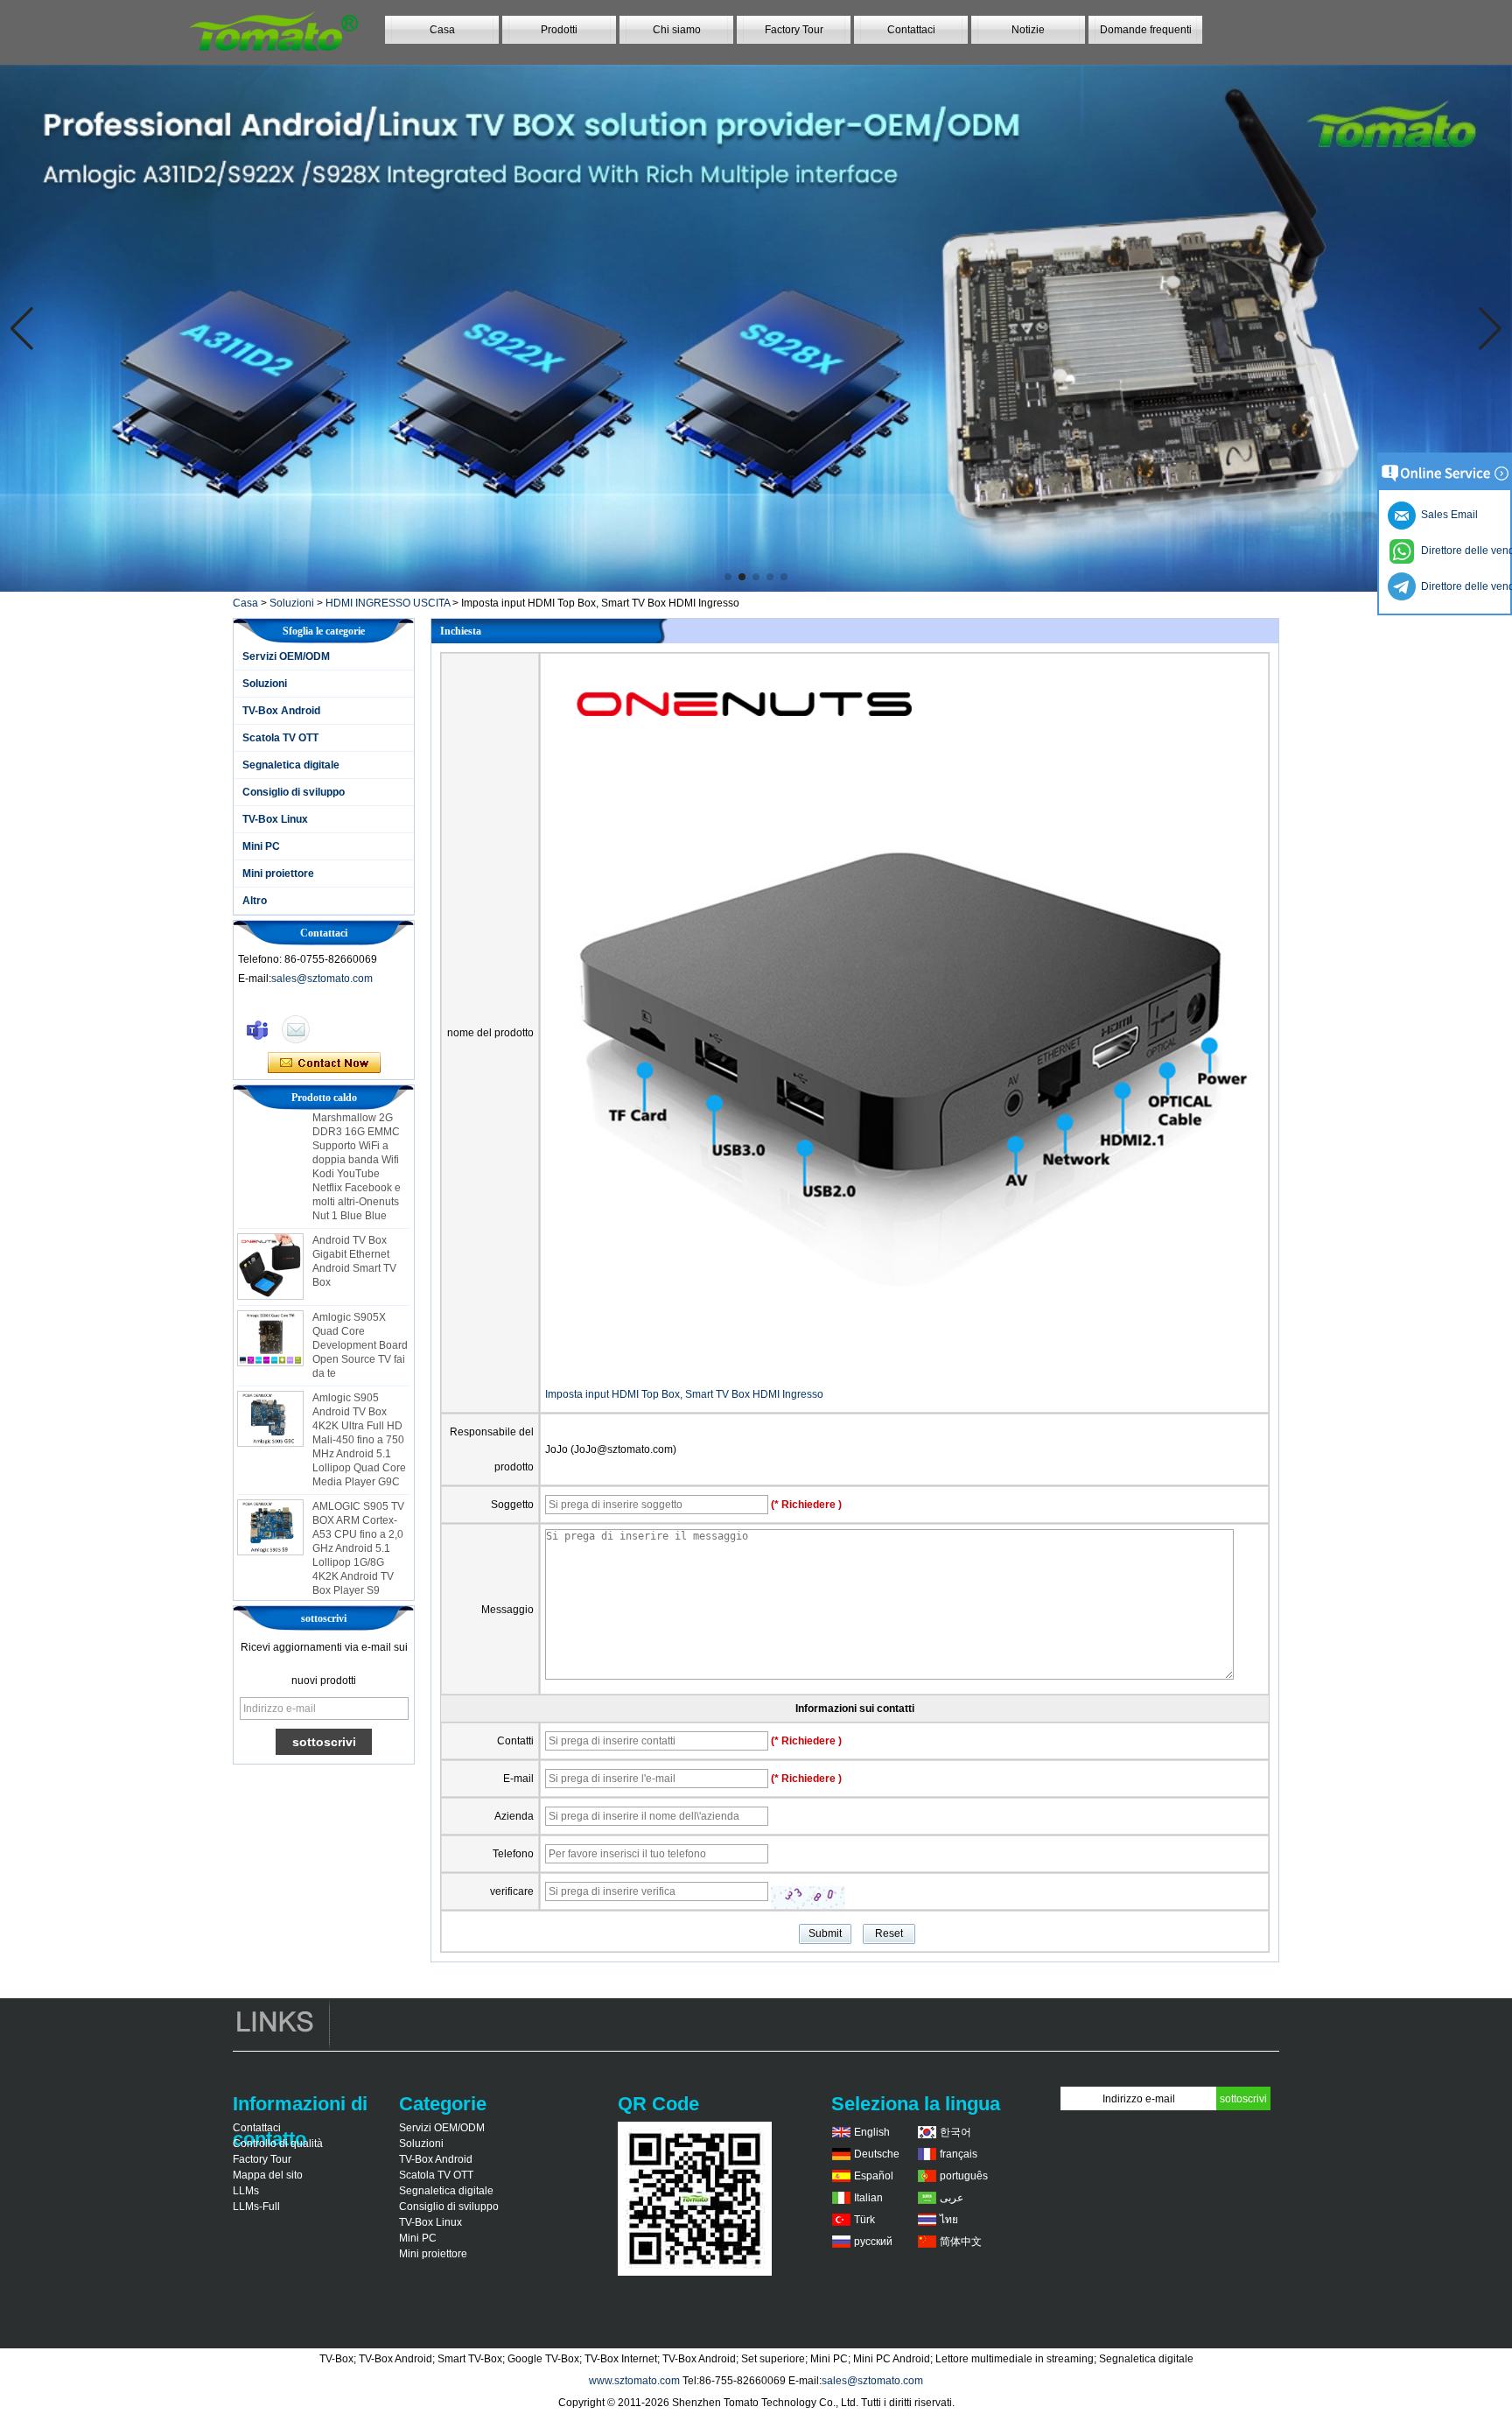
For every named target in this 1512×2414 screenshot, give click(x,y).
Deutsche (877, 2154)
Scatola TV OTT (280, 738)
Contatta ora (324, 1063)
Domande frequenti (1146, 30)
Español (874, 2176)
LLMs (246, 2191)
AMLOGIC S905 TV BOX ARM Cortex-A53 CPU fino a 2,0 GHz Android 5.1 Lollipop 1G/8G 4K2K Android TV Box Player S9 (358, 1520)
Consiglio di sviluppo (294, 792)
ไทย (949, 2220)
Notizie (1028, 30)
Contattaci (911, 30)
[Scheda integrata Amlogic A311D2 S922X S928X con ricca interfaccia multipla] (756, 328)
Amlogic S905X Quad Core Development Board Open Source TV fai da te (360, 1317)
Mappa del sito (268, 2175)
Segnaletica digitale (291, 765)
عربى (952, 2198)
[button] (728, 577)
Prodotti (559, 30)
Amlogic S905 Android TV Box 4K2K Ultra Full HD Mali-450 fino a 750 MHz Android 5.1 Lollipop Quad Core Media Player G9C (359, 1412)
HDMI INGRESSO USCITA (388, 603)
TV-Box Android (281, 711)
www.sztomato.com (634, 2381)
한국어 (955, 2132)
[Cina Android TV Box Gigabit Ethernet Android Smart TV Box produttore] (270, 1239)
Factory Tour (794, 30)
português (964, 2176)
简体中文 (961, 2242)
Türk (864, 2220)
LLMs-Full (256, 2207)
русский (873, 2242)
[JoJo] (257, 1029)
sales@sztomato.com (322, 979)
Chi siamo (677, 30)
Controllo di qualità (278, 2144)
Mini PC (261, 846)
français (959, 2154)
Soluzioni (292, 603)
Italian (868, 2198)
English (872, 2132)
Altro (255, 901)
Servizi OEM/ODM (286, 656)
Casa (442, 30)
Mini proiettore (278, 874)
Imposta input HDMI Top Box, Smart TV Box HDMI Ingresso (684, 1394)
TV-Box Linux (275, 819)
